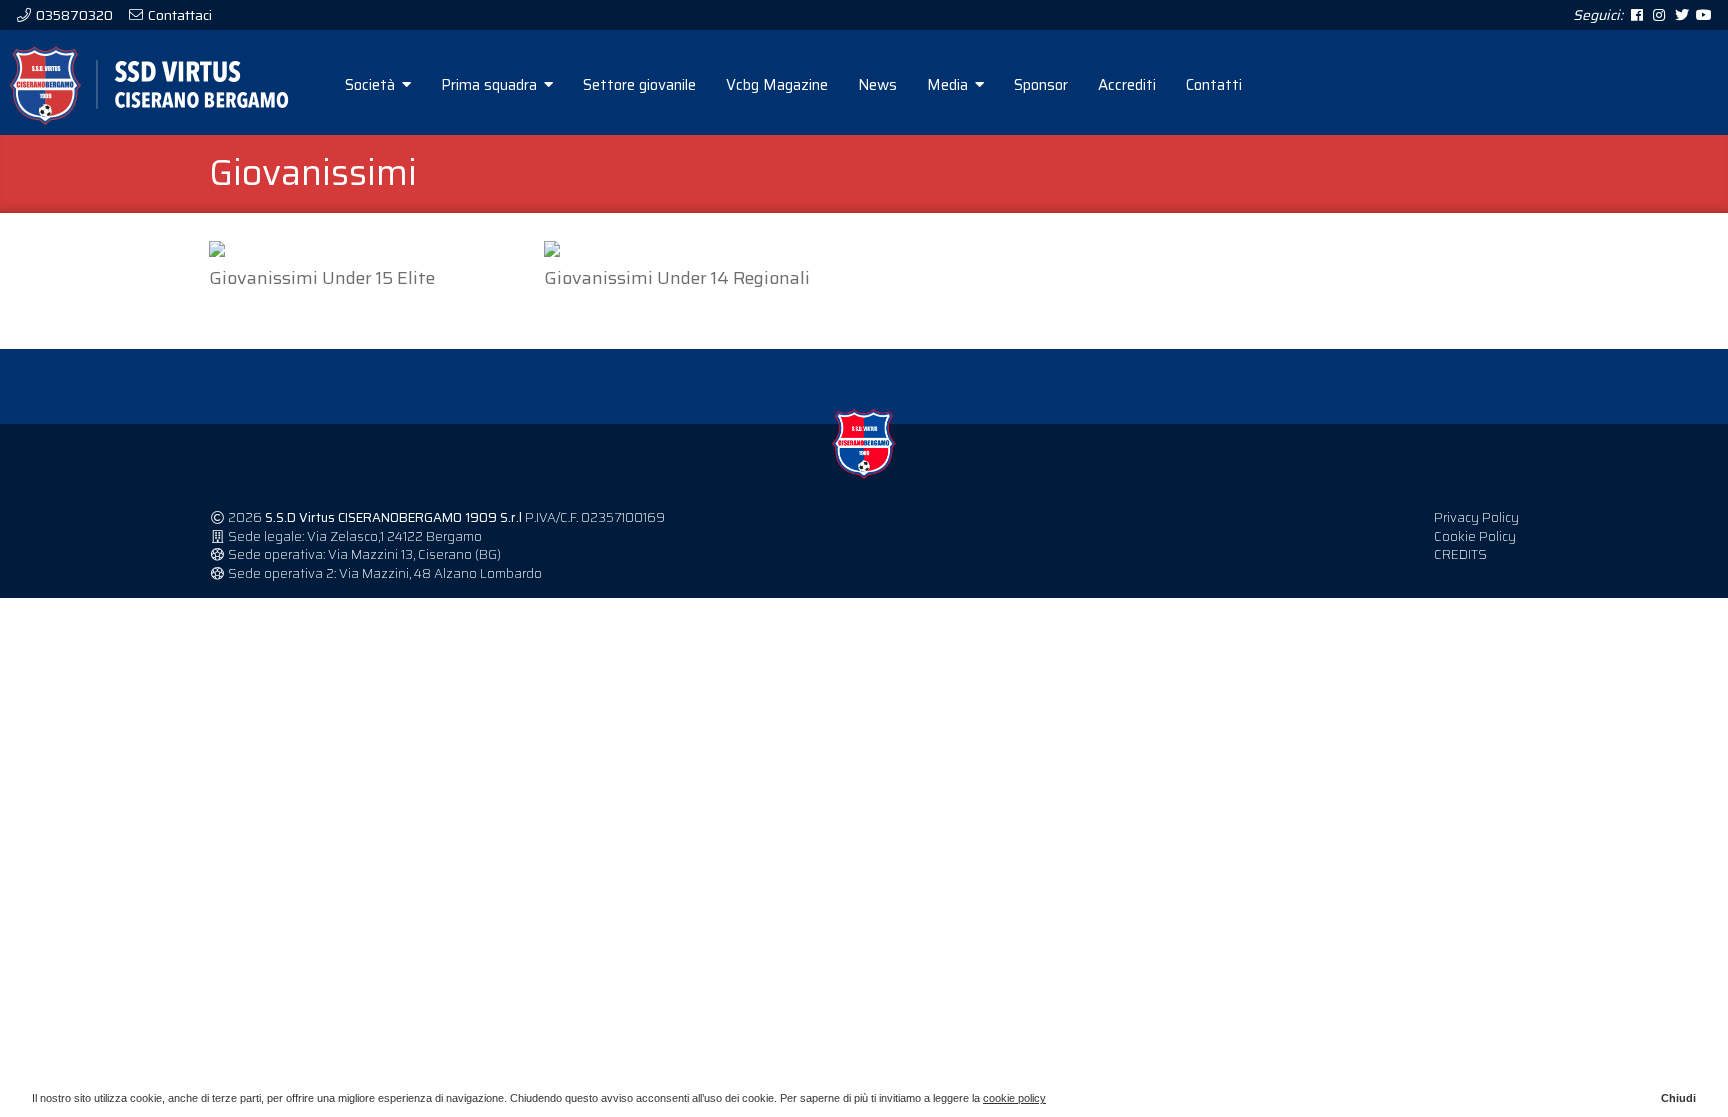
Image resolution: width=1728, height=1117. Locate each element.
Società (372, 85)
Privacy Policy (1476, 517)
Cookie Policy (1475, 536)
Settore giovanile (639, 85)
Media (949, 85)
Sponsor (1041, 85)
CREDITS (1460, 554)
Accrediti (1127, 85)
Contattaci (178, 15)
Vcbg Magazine (777, 85)
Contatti (1214, 85)
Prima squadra (491, 85)
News (877, 85)
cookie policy (1014, 1098)
